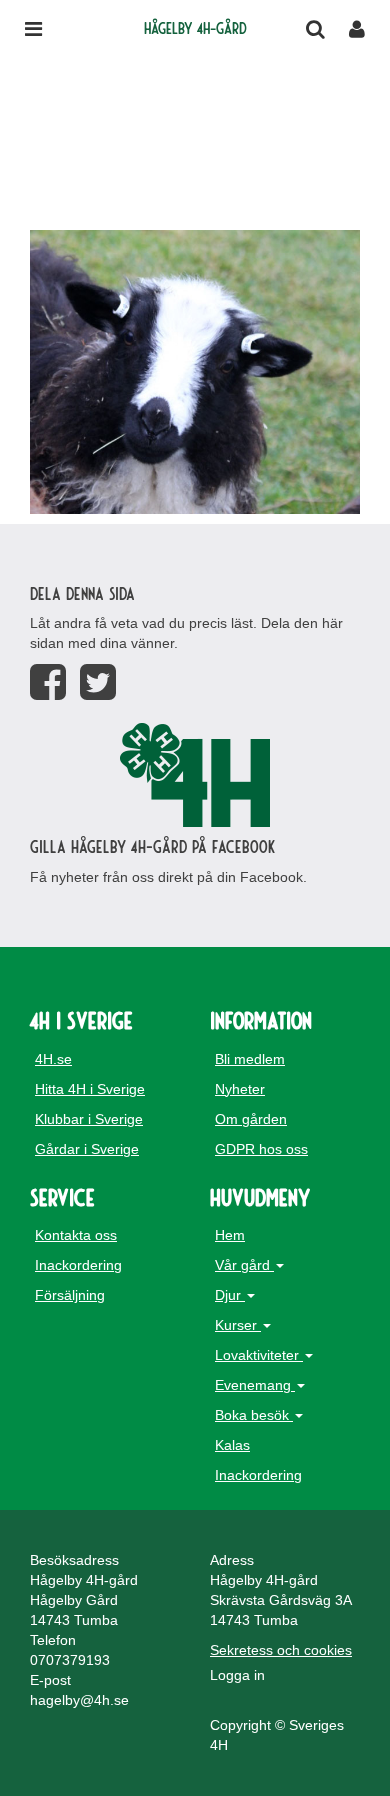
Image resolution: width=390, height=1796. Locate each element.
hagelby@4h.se (79, 1700)
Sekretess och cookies (281, 1650)
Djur (230, 1295)
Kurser (238, 1325)
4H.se (53, 1059)
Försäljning (70, 1295)
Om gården (251, 1119)
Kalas (232, 1445)
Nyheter (240, 1089)
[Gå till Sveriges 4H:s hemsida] (195, 775)
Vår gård (244, 1265)
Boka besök (254, 1415)
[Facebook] (48, 682)
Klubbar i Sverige (89, 1119)
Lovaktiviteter (259, 1355)
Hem (230, 1235)
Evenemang (255, 1385)
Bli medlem (250, 1059)
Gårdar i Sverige (87, 1149)
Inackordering (78, 1265)
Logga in (237, 1675)
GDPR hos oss (261, 1149)
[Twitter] (98, 682)
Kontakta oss (76, 1235)
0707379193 (70, 1660)
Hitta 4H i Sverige (90, 1089)
